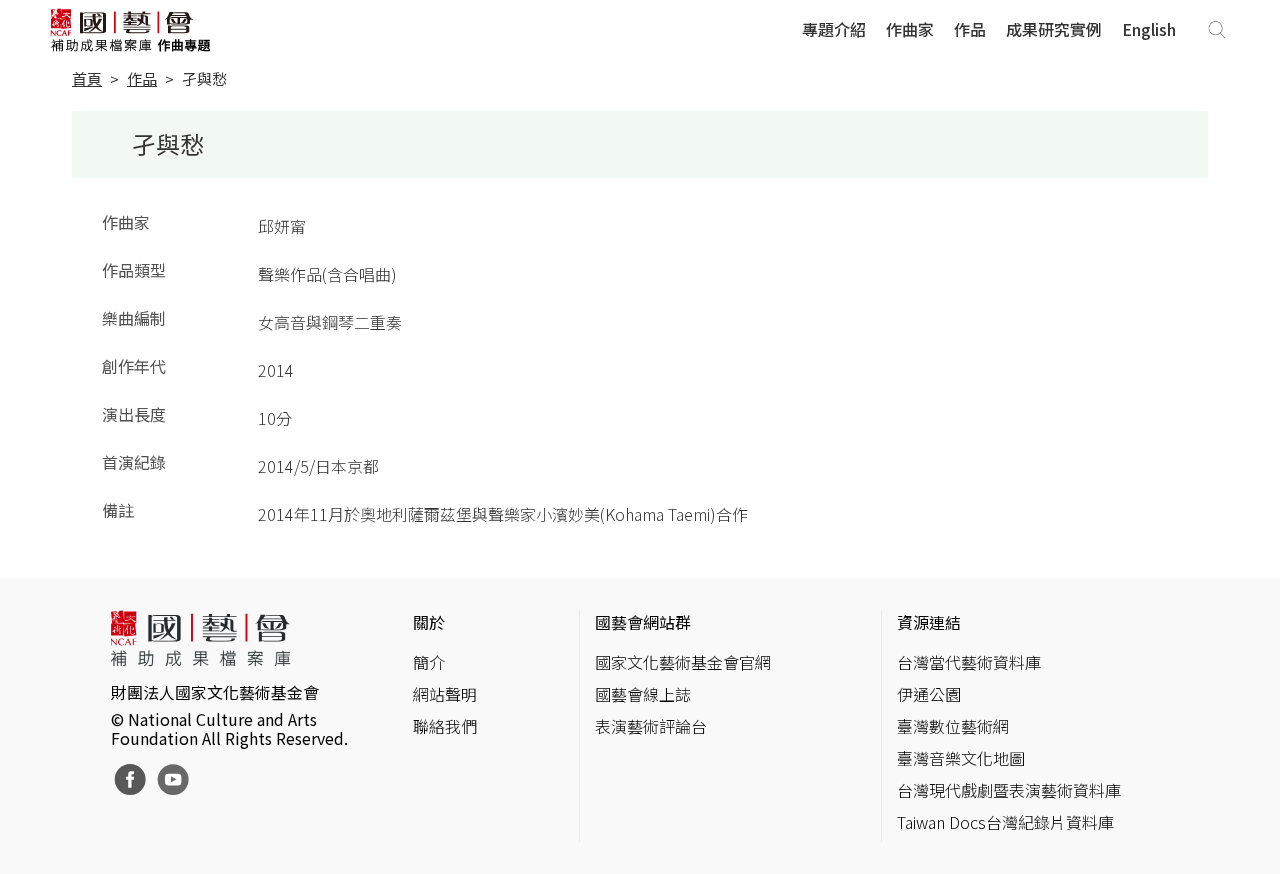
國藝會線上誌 (643, 694)
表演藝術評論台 (651, 726)
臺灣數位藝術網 (953, 726)
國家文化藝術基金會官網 (683, 662)
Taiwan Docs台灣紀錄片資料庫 (1005, 822)
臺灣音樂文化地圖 (961, 758)
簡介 (429, 662)
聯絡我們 (445, 726)
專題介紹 (834, 29)
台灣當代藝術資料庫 (969, 662)
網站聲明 (445, 694)
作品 (970, 29)
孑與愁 (204, 78)
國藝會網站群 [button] (643, 622)
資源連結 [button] (929, 622)
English (1149, 29)
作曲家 (910, 29)
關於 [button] (429, 622)
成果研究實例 (1054, 29)
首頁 (87, 78)
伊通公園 (929, 694)
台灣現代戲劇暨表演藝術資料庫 (1009, 790)
